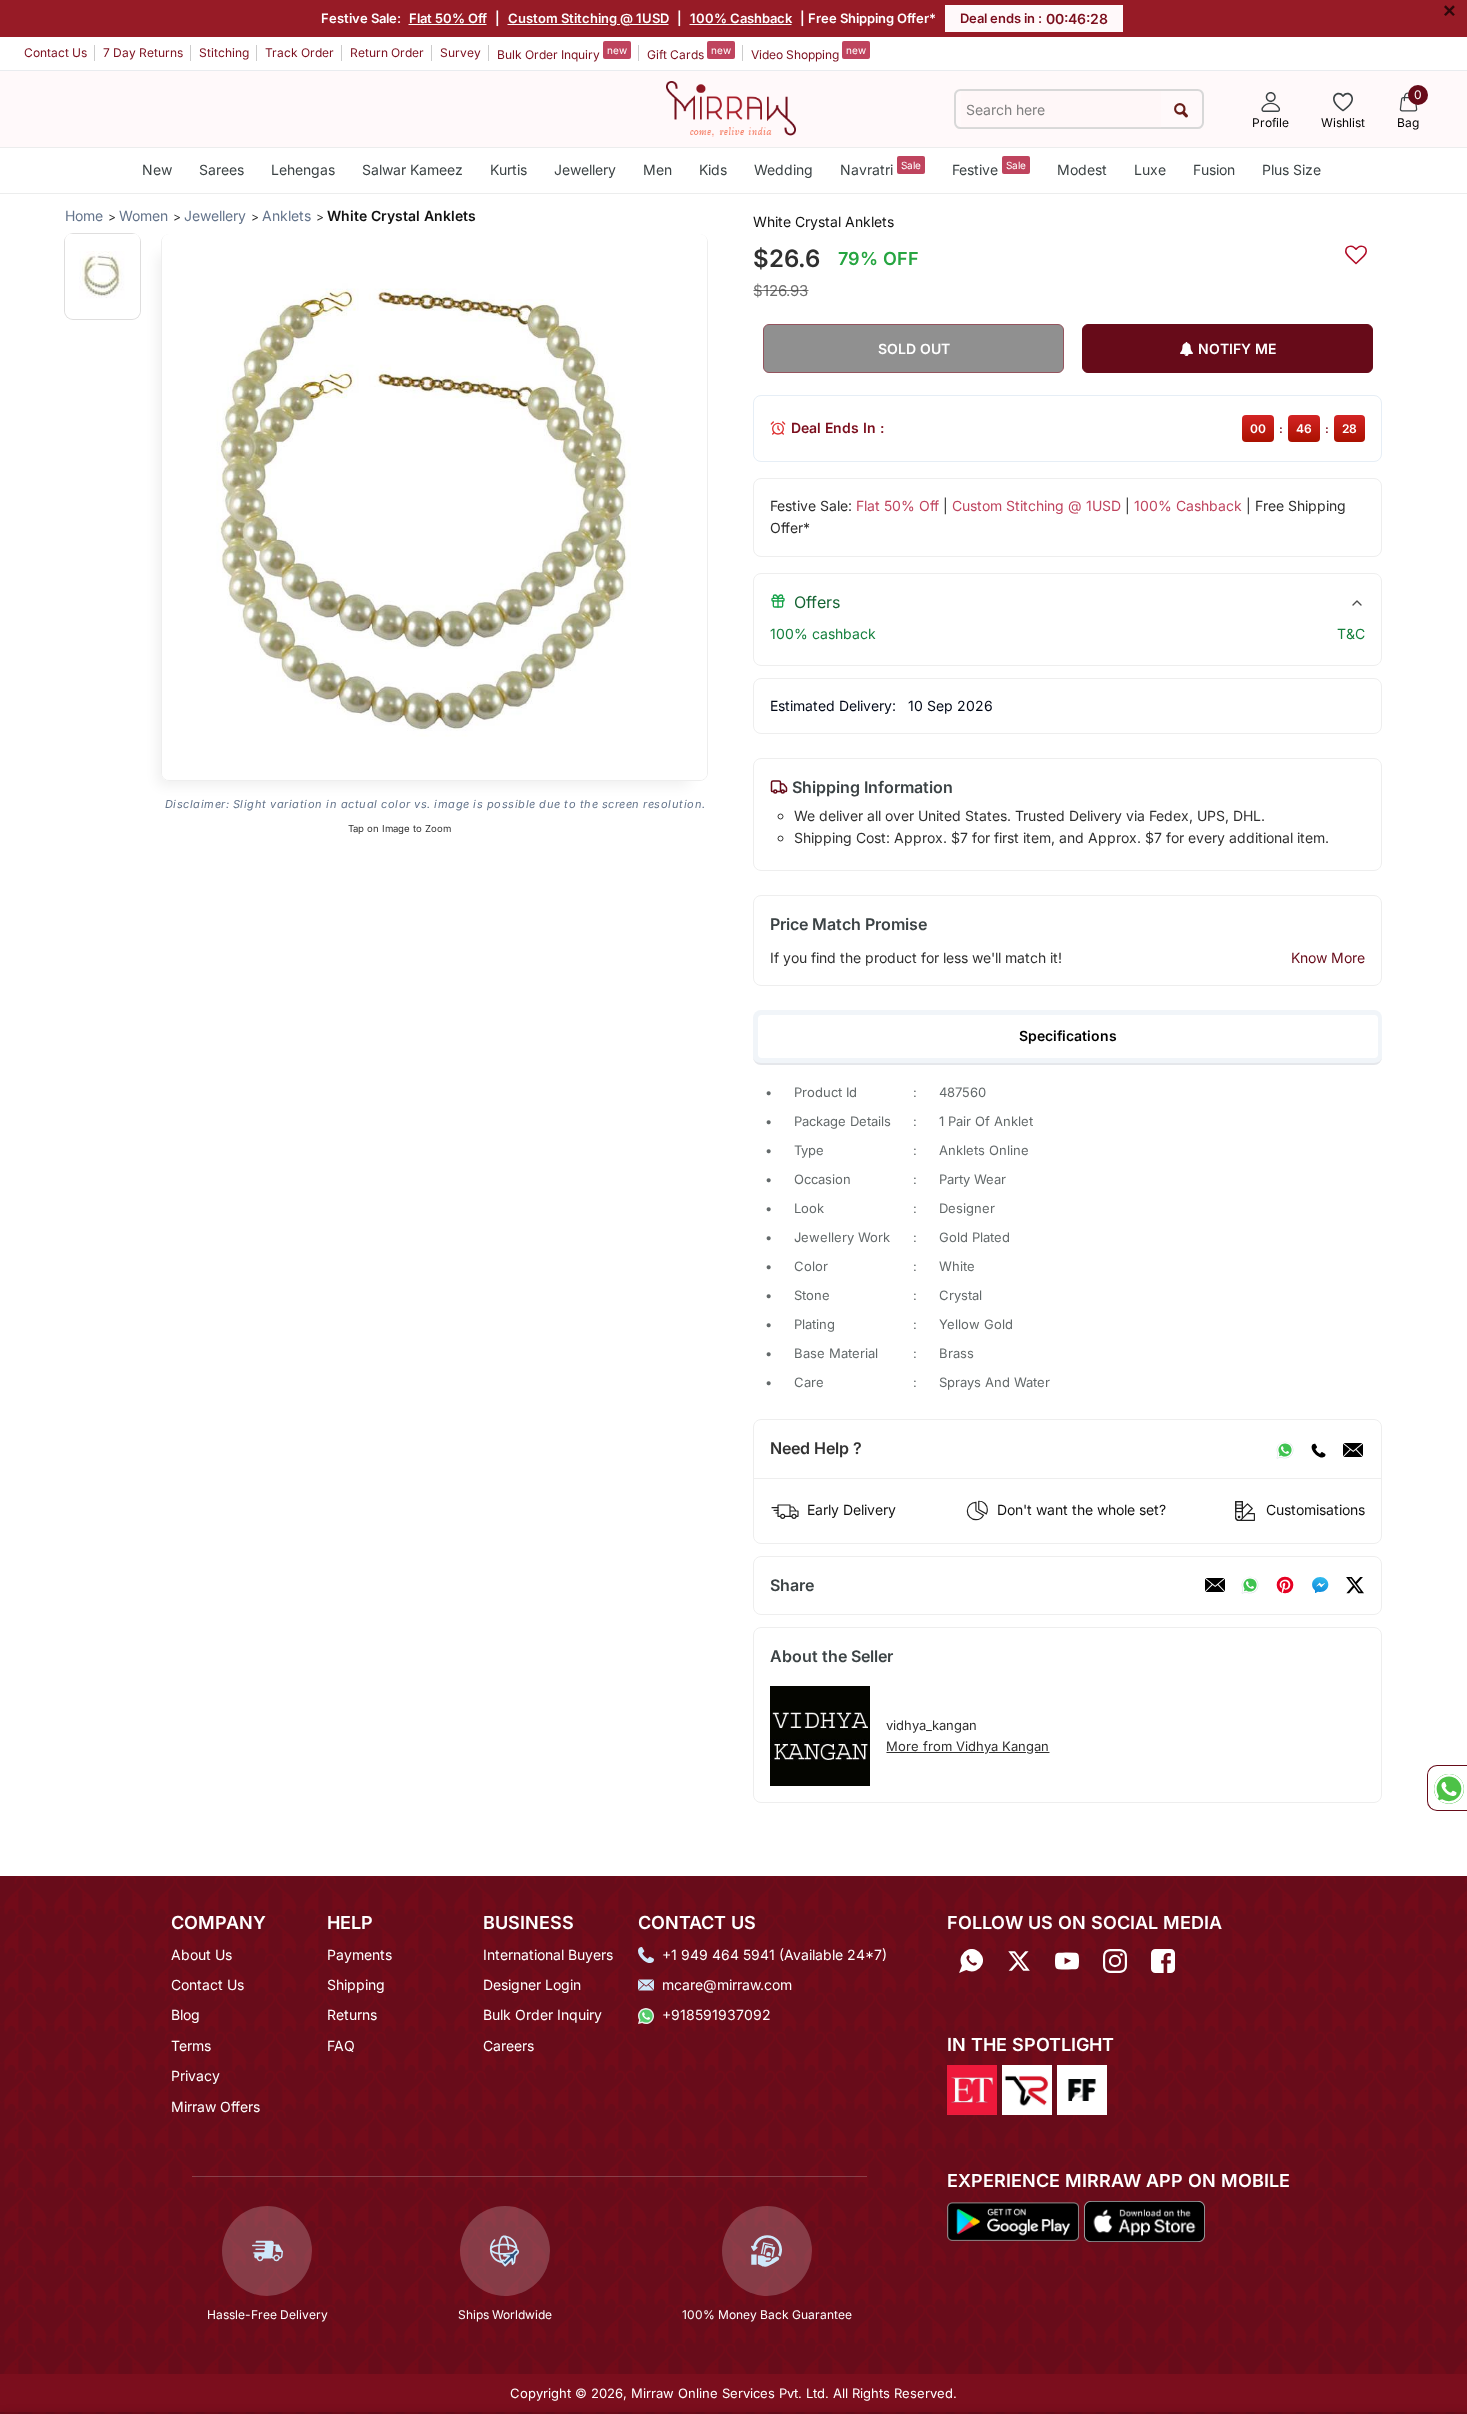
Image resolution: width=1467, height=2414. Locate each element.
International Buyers (548, 1954)
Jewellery (585, 169)
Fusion (1214, 169)
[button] (102, 275)
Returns (352, 2014)
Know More (1328, 957)
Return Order (387, 52)
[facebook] (1320, 1585)
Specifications (1068, 1035)
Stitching (224, 52)
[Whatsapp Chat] (1447, 1788)
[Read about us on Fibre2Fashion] (1082, 2088)
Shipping (356, 1984)
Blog (185, 2014)
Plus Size (1291, 169)
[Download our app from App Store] (1144, 2220)
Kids (713, 169)
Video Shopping (808, 53)
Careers (508, 2045)
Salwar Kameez (412, 169)
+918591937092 (716, 2014)
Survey (460, 52)
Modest (1082, 169)
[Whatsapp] (971, 1961)
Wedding (783, 169)
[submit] (1181, 109)
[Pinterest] (1285, 1585)
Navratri (880, 168)
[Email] (1353, 1449)
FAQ (341, 2045)
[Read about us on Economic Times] (972, 2088)
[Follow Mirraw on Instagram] (1115, 1961)
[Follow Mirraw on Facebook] (1163, 1961)
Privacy (195, 2075)
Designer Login (532, 1984)
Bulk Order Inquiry (562, 53)
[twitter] (1355, 1585)
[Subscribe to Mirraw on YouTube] (1067, 1961)
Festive (989, 168)
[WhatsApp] (1285, 1449)
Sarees (221, 169)
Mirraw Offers (215, 2106)
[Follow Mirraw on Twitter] (1019, 1961)
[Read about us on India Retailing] (1027, 2088)
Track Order (299, 52)
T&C (1351, 633)
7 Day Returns (143, 52)
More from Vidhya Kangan (967, 1746)
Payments (359, 1954)
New (157, 169)
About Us (201, 1954)
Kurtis (508, 169)
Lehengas (303, 169)
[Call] (1318, 1449)
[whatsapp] (1250, 1585)
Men (657, 169)
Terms (191, 2045)
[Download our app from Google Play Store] (1013, 2220)
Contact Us (55, 52)
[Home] (731, 107)
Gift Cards (689, 53)
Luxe (1150, 169)
